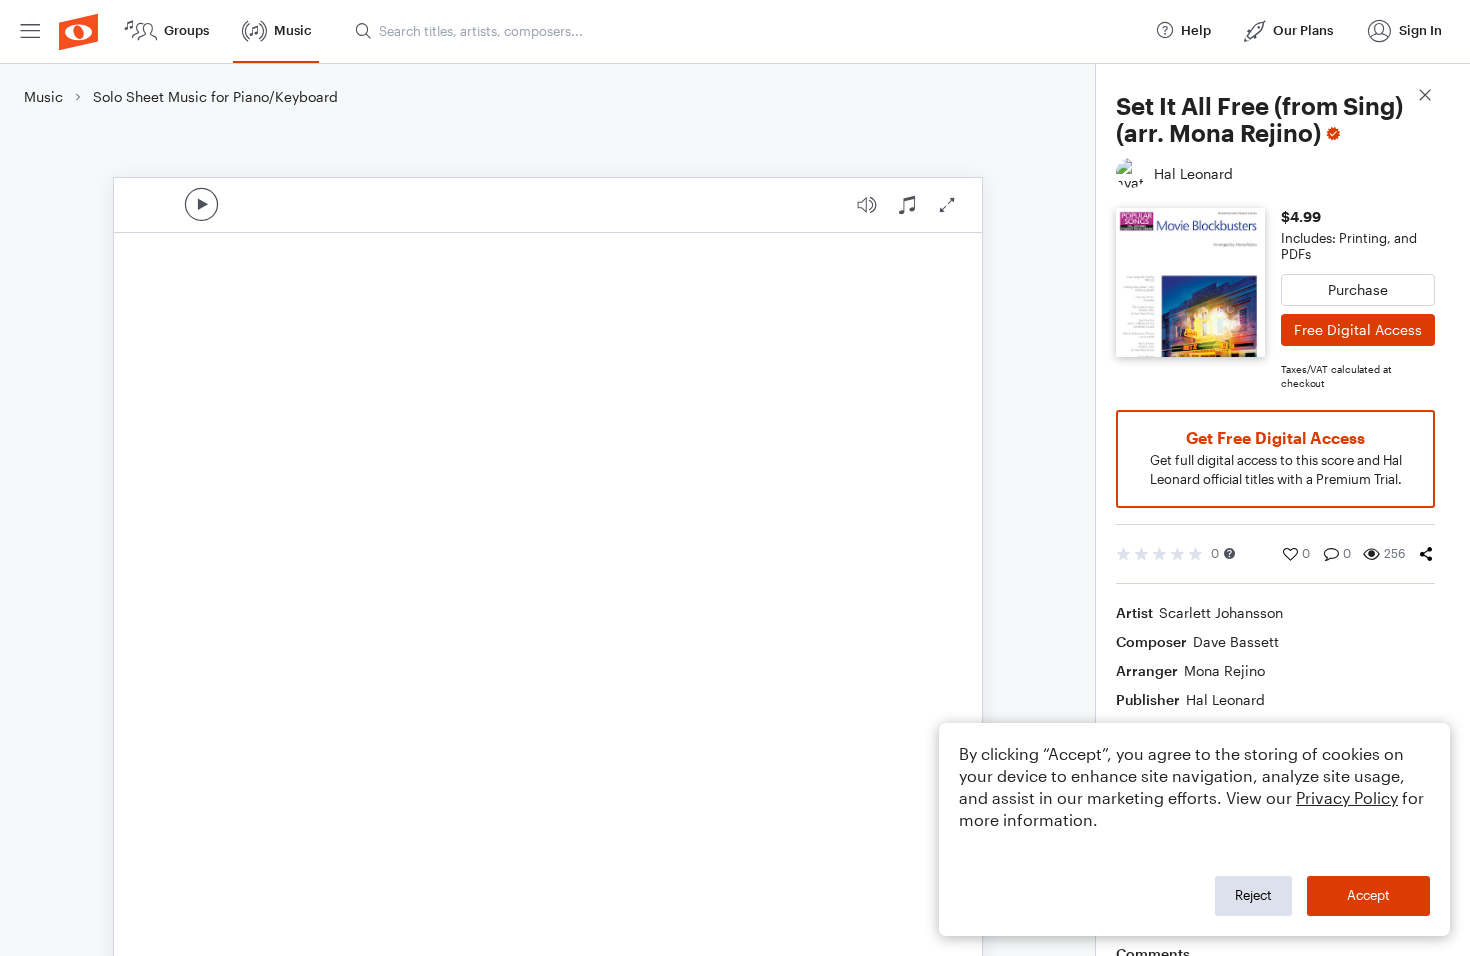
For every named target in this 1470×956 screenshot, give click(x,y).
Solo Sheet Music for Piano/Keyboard (215, 96)
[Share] (1426, 554)
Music (43, 96)
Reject (1253, 895)
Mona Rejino (1224, 670)
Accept (1368, 895)
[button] (1229, 553)
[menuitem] (30, 31)
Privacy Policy (1347, 797)
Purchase (1358, 289)
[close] (1425, 97)
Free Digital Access (1358, 329)
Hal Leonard (1225, 699)
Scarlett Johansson (1221, 612)
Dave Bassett (1236, 641)
